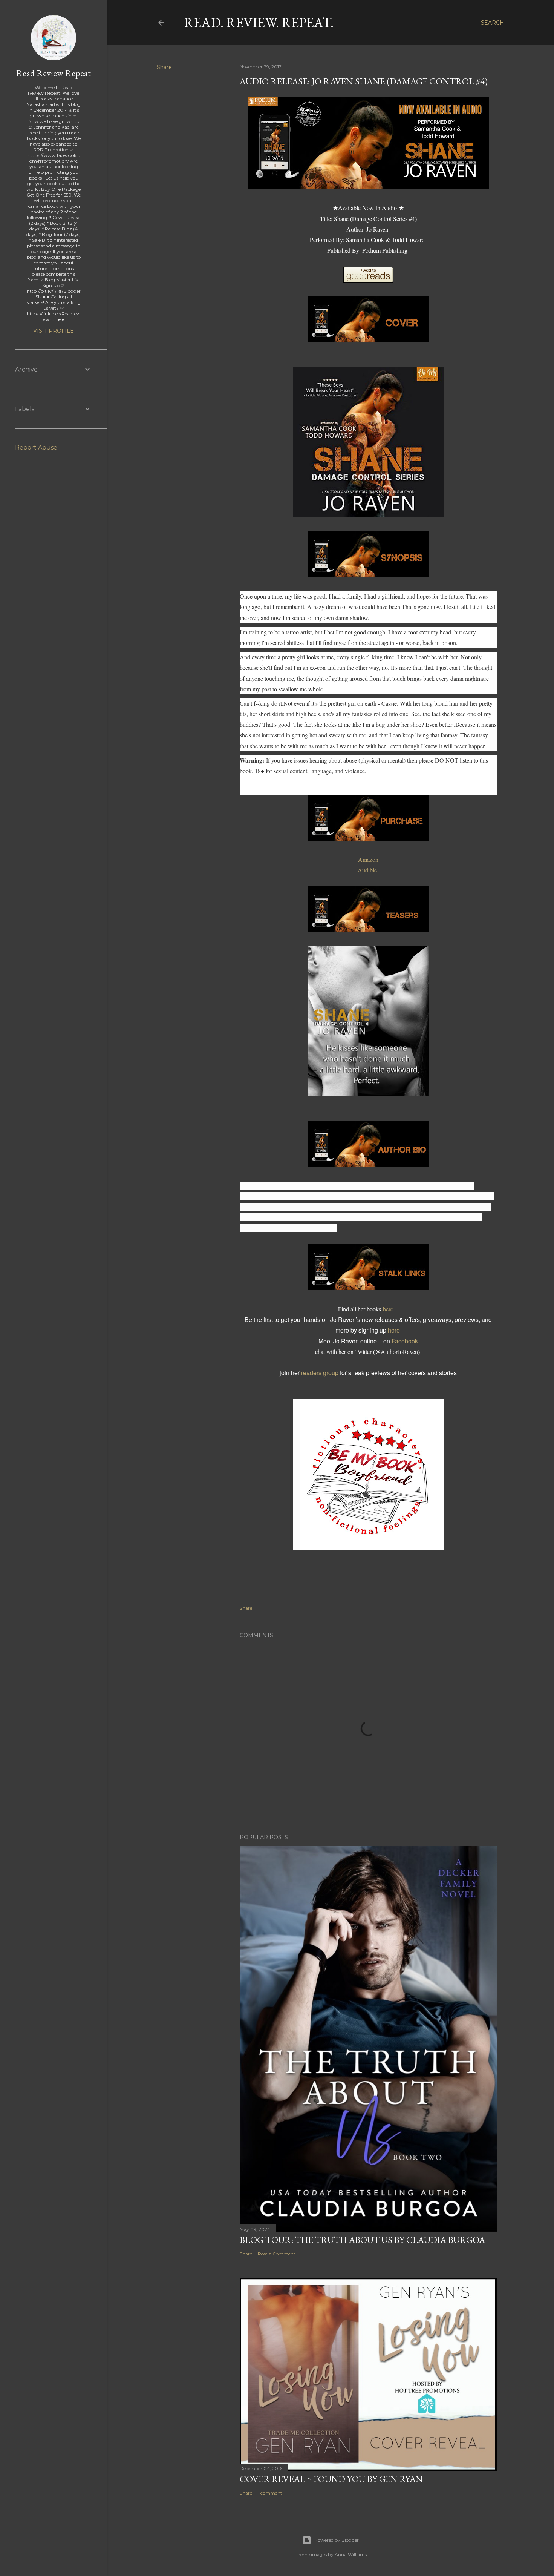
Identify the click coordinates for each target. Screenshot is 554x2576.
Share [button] (164, 67)
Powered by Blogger (337, 2540)
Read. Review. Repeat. (259, 22)
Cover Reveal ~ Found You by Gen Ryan (331, 2479)
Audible (368, 870)
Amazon (368, 859)
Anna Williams (351, 2554)
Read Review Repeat (54, 73)
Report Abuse (36, 447)
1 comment (270, 2493)
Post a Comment (277, 2254)
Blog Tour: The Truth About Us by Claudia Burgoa (362, 2240)
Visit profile (54, 331)
